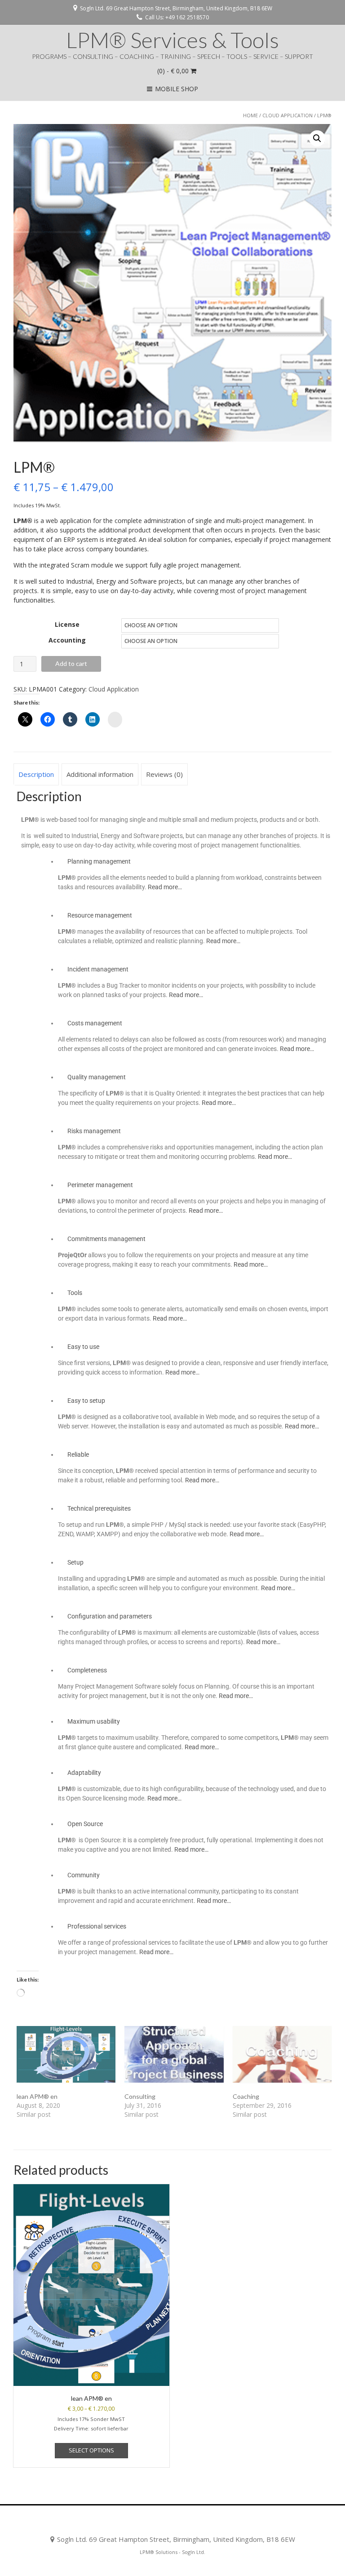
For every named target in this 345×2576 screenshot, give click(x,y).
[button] (317, 138)
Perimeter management (100, 1185)
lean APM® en (37, 2096)
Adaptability (84, 1773)
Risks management (94, 1131)
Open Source (85, 1824)
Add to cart (71, 663)
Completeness (87, 1670)
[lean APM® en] (66, 2054)
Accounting (67, 640)
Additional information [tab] (100, 774)
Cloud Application (287, 115)
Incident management (98, 969)
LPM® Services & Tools (172, 40)
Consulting (140, 2096)
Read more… (165, 887)
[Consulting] (174, 2054)
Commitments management (106, 1239)
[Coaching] (282, 2054)
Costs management (95, 1023)
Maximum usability (94, 1721)
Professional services (97, 1926)
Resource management (100, 915)
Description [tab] (36, 774)
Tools (75, 1293)
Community (84, 1875)
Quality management (97, 1077)
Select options (91, 2450)
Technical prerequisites (99, 1508)
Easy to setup (86, 1401)
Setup (75, 1562)
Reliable (78, 1454)
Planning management (99, 861)
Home (250, 115)
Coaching (246, 2096)
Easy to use (83, 1347)
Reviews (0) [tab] (164, 774)
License (67, 624)
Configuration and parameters (110, 1616)
